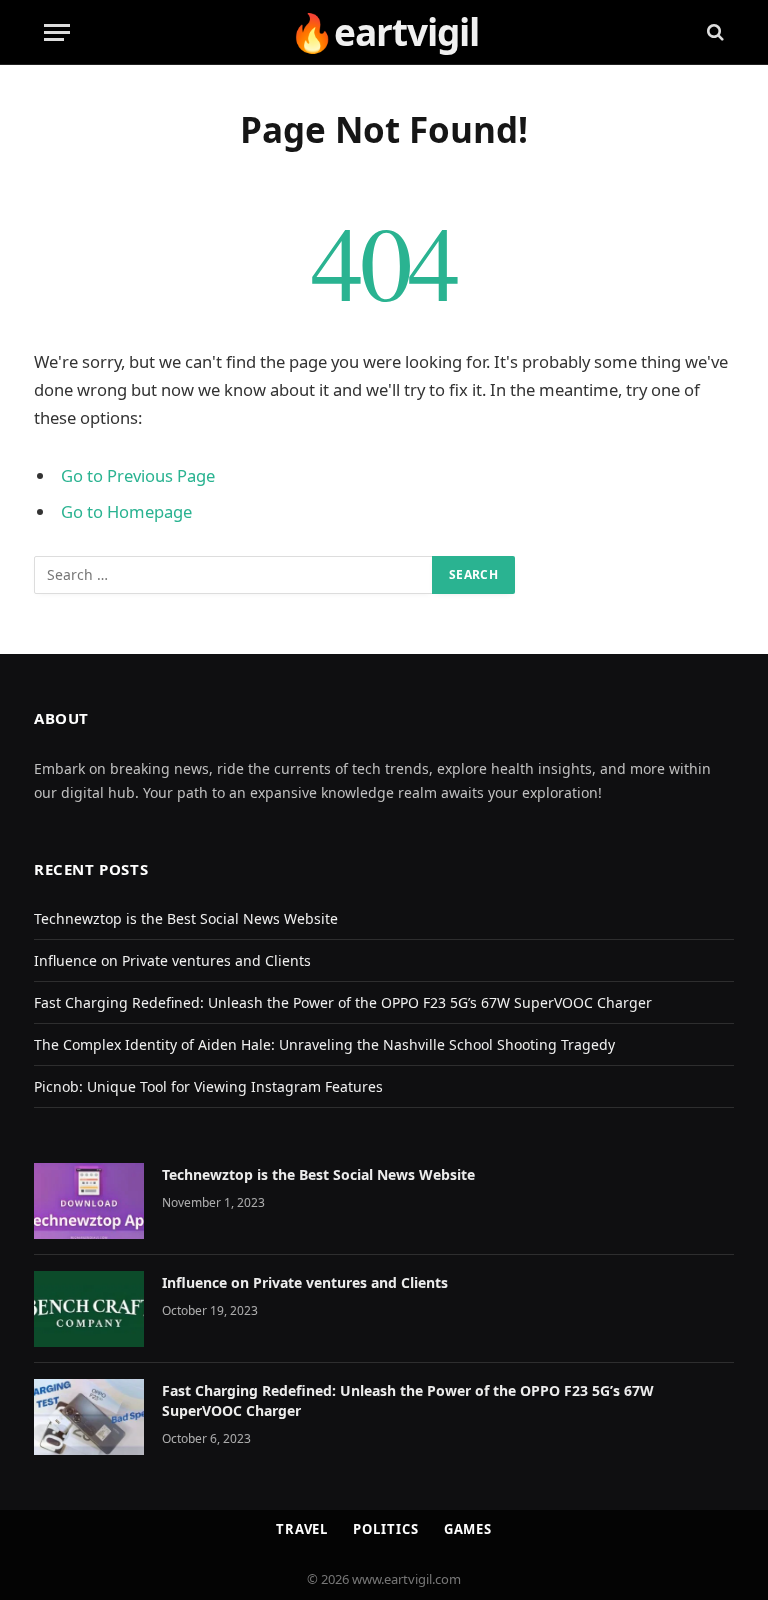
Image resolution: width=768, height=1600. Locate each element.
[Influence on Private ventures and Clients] (89, 1309)
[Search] (713, 32)
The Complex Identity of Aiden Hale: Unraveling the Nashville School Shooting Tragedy (324, 1044)
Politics (385, 1529)
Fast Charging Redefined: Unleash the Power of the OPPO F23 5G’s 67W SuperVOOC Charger (343, 1002)
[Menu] (57, 32)
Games (468, 1529)
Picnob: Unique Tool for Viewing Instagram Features (208, 1086)
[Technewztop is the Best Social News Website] (89, 1201)
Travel (302, 1529)
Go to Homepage (126, 511)
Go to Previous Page (138, 475)
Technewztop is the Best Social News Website (186, 918)
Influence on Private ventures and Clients (172, 960)
